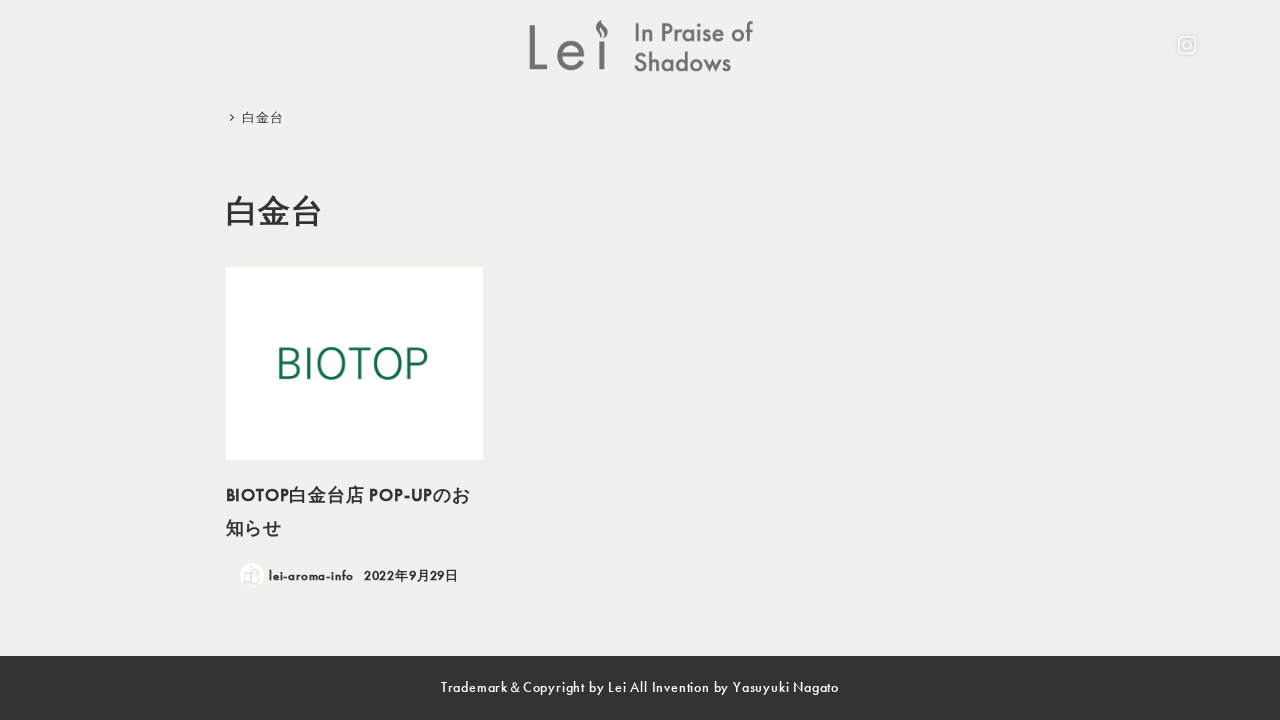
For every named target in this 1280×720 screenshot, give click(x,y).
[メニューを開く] (1235, 45)
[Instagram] (1187, 45)
